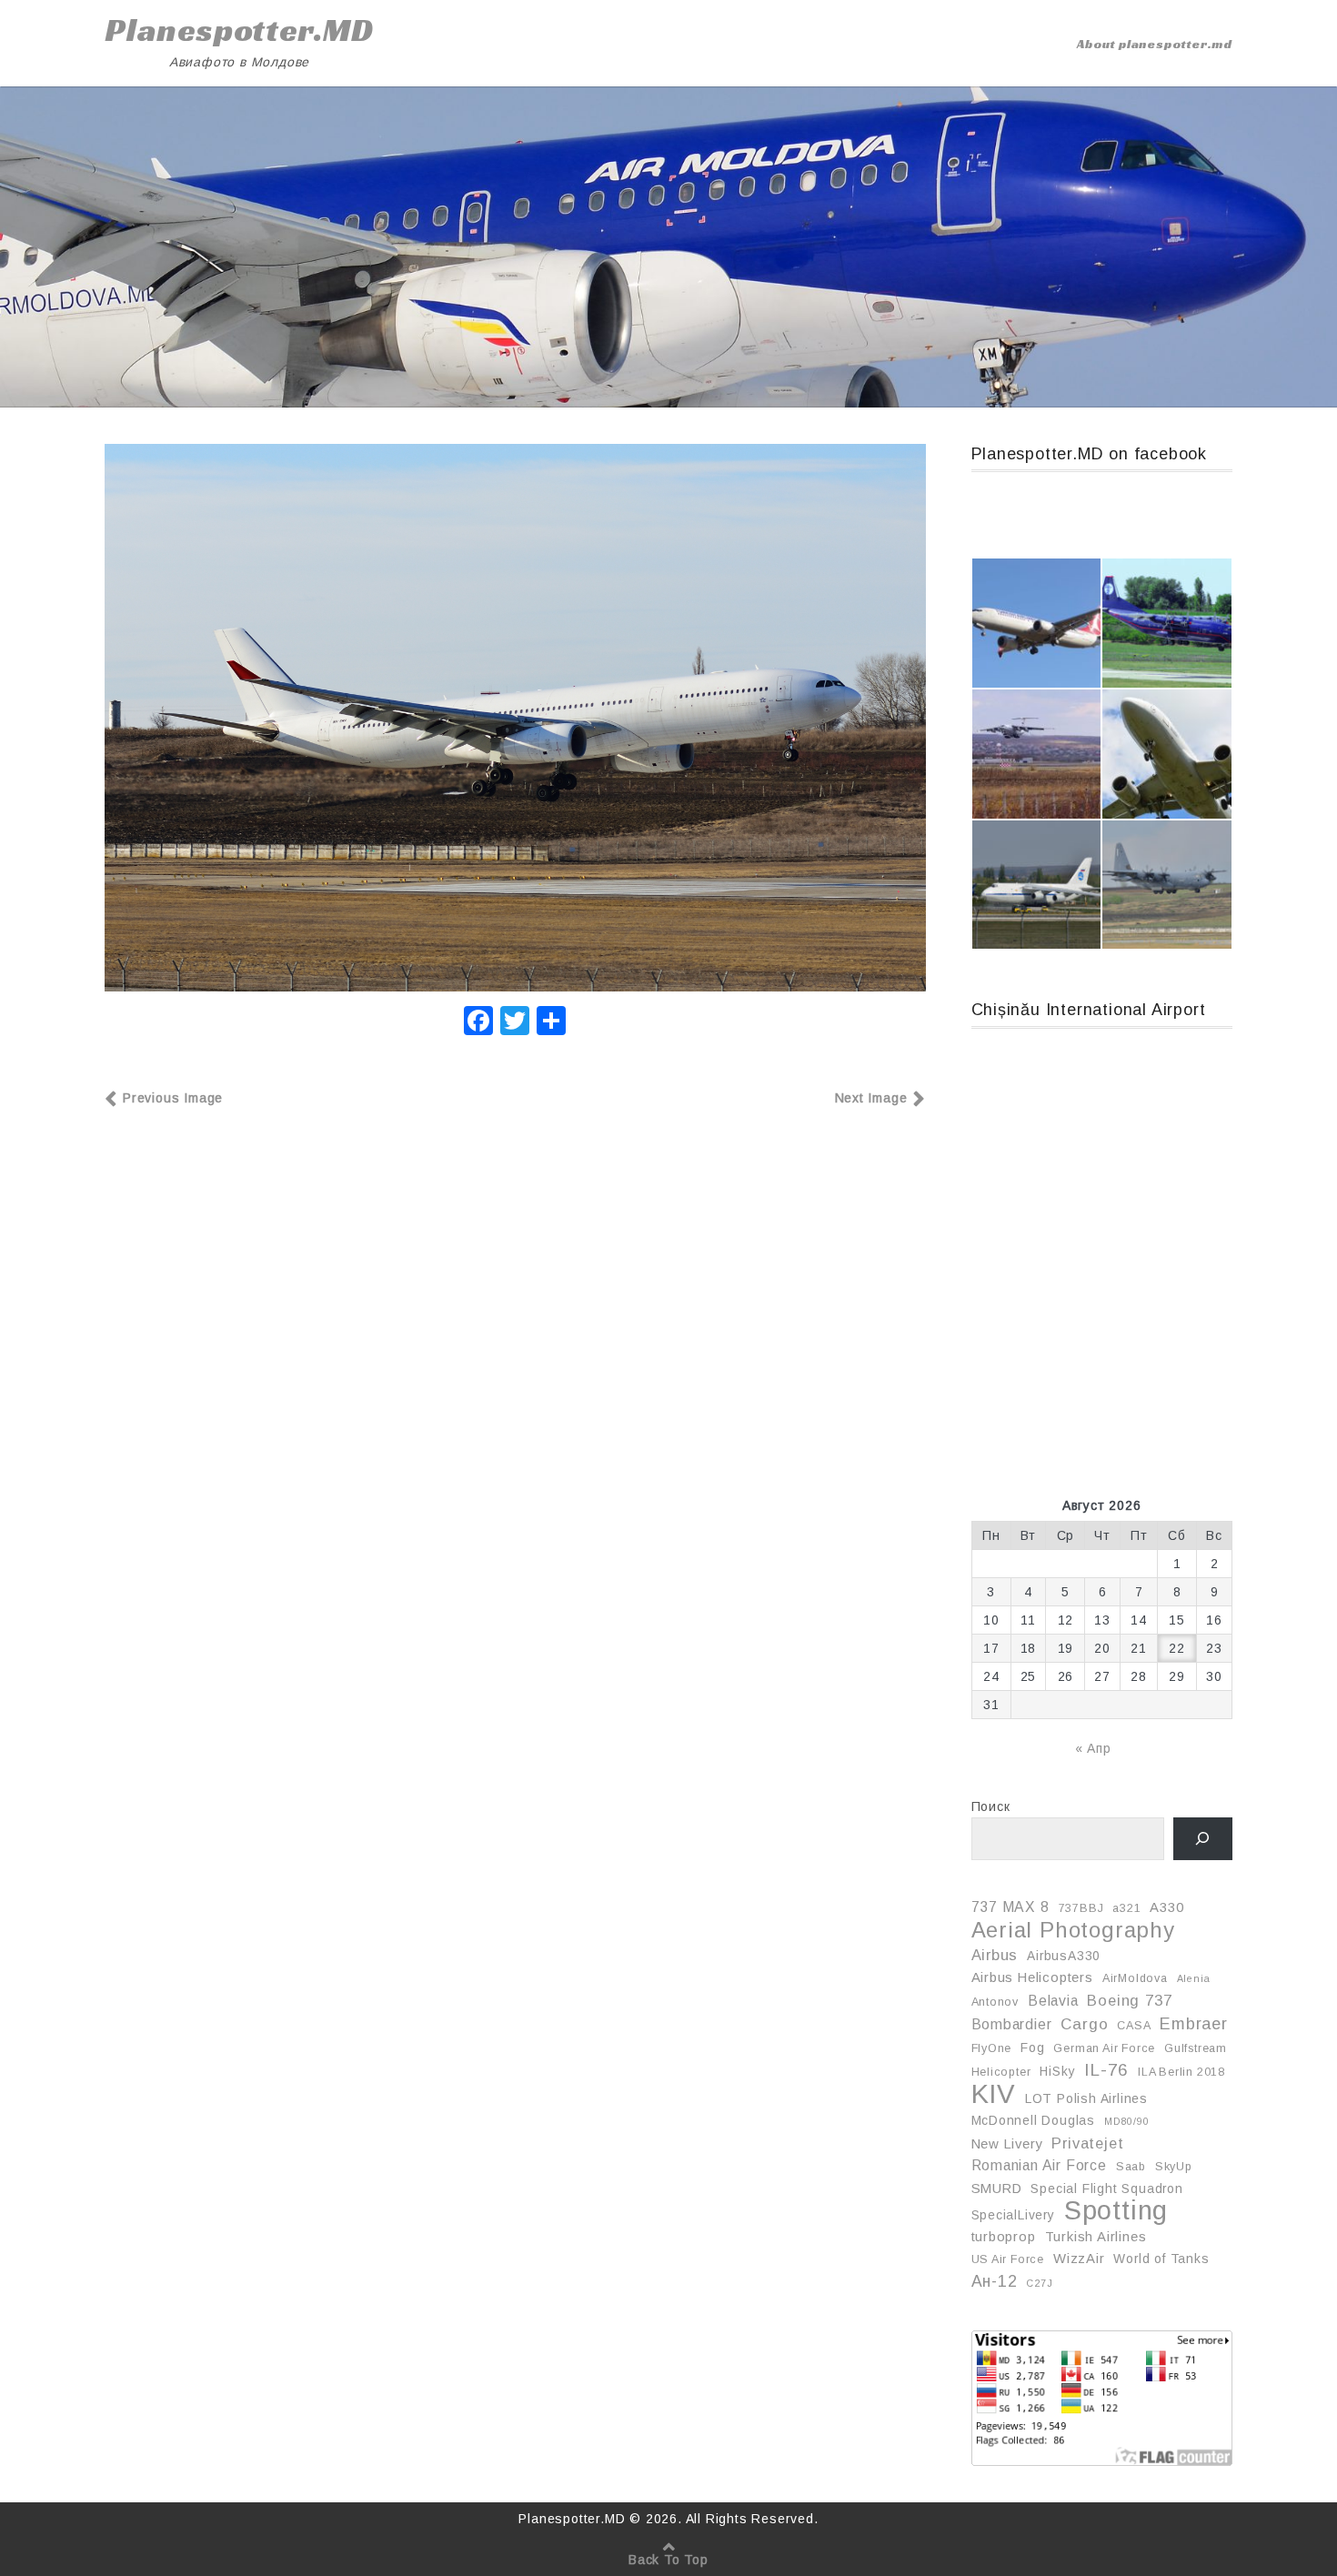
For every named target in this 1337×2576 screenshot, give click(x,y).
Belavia (1053, 2001)
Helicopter (1001, 2072)
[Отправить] (551, 1023)
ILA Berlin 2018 (1181, 2072)
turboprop (1004, 2237)
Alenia (1194, 1978)
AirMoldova (1135, 1978)
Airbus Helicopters (1032, 1977)
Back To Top (668, 2560)
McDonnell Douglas (1034, 2120)
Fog (1032, 2048)
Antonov (995, 2002)
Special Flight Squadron (1106, 2189)
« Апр (1093, 1748)
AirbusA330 (1064, 1956)
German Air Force (1104, 2048)
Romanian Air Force (1039, 2165)
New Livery (1007, 2144)
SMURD (997, 2189)
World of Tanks (1161, 2259)
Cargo (1084, 2024)
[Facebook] (478, 1023)
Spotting (1116, 2210)
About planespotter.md (1155, 44)
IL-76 (1106, 2070)
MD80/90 (1127, 2121)
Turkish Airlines (1096, 2237)
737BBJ (1081, 1908)
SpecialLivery (1013, 2215)
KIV (994, 2094)
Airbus (995, 1955)
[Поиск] (1203, 1839)
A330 (1166, 1907)
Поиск (991, 1806)
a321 (1126, 1908)
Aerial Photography (1073, 1930)
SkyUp (1174, 2167)
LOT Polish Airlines (1086, 2098)
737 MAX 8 (1010, 1907)
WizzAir (1079, 2259)
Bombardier (1012, 2024)
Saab (1131, 2167)
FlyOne (992, 2048)
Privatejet (1087, 2143)
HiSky (1057, 2071)
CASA (1134, 2026)
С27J (1039, 2283)
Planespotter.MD (239, 30)
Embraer (1194, 2024)
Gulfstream (1196, 2048)
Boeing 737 (1129, 2000)
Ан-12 (995, 2281)
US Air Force (1008, 2259)
